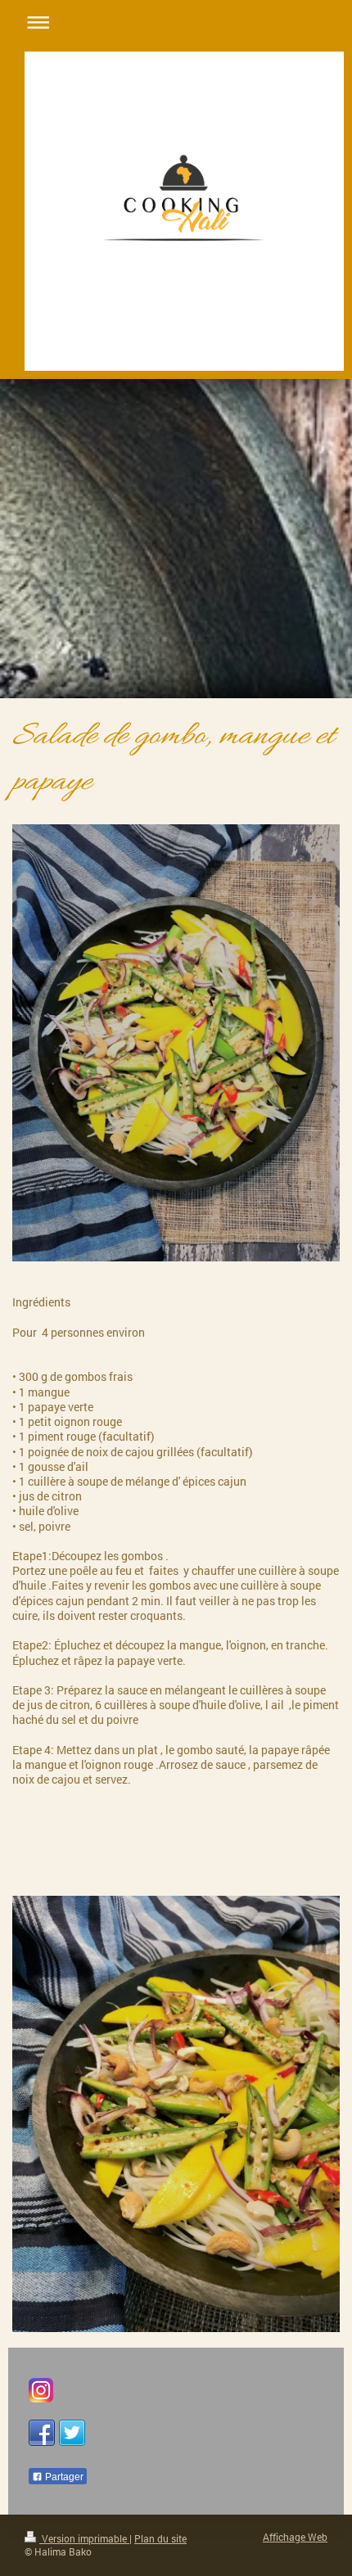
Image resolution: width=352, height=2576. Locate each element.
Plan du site (160, 2539)
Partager (63, 2477)
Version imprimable (84, 2539)
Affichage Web (295, 2537)
